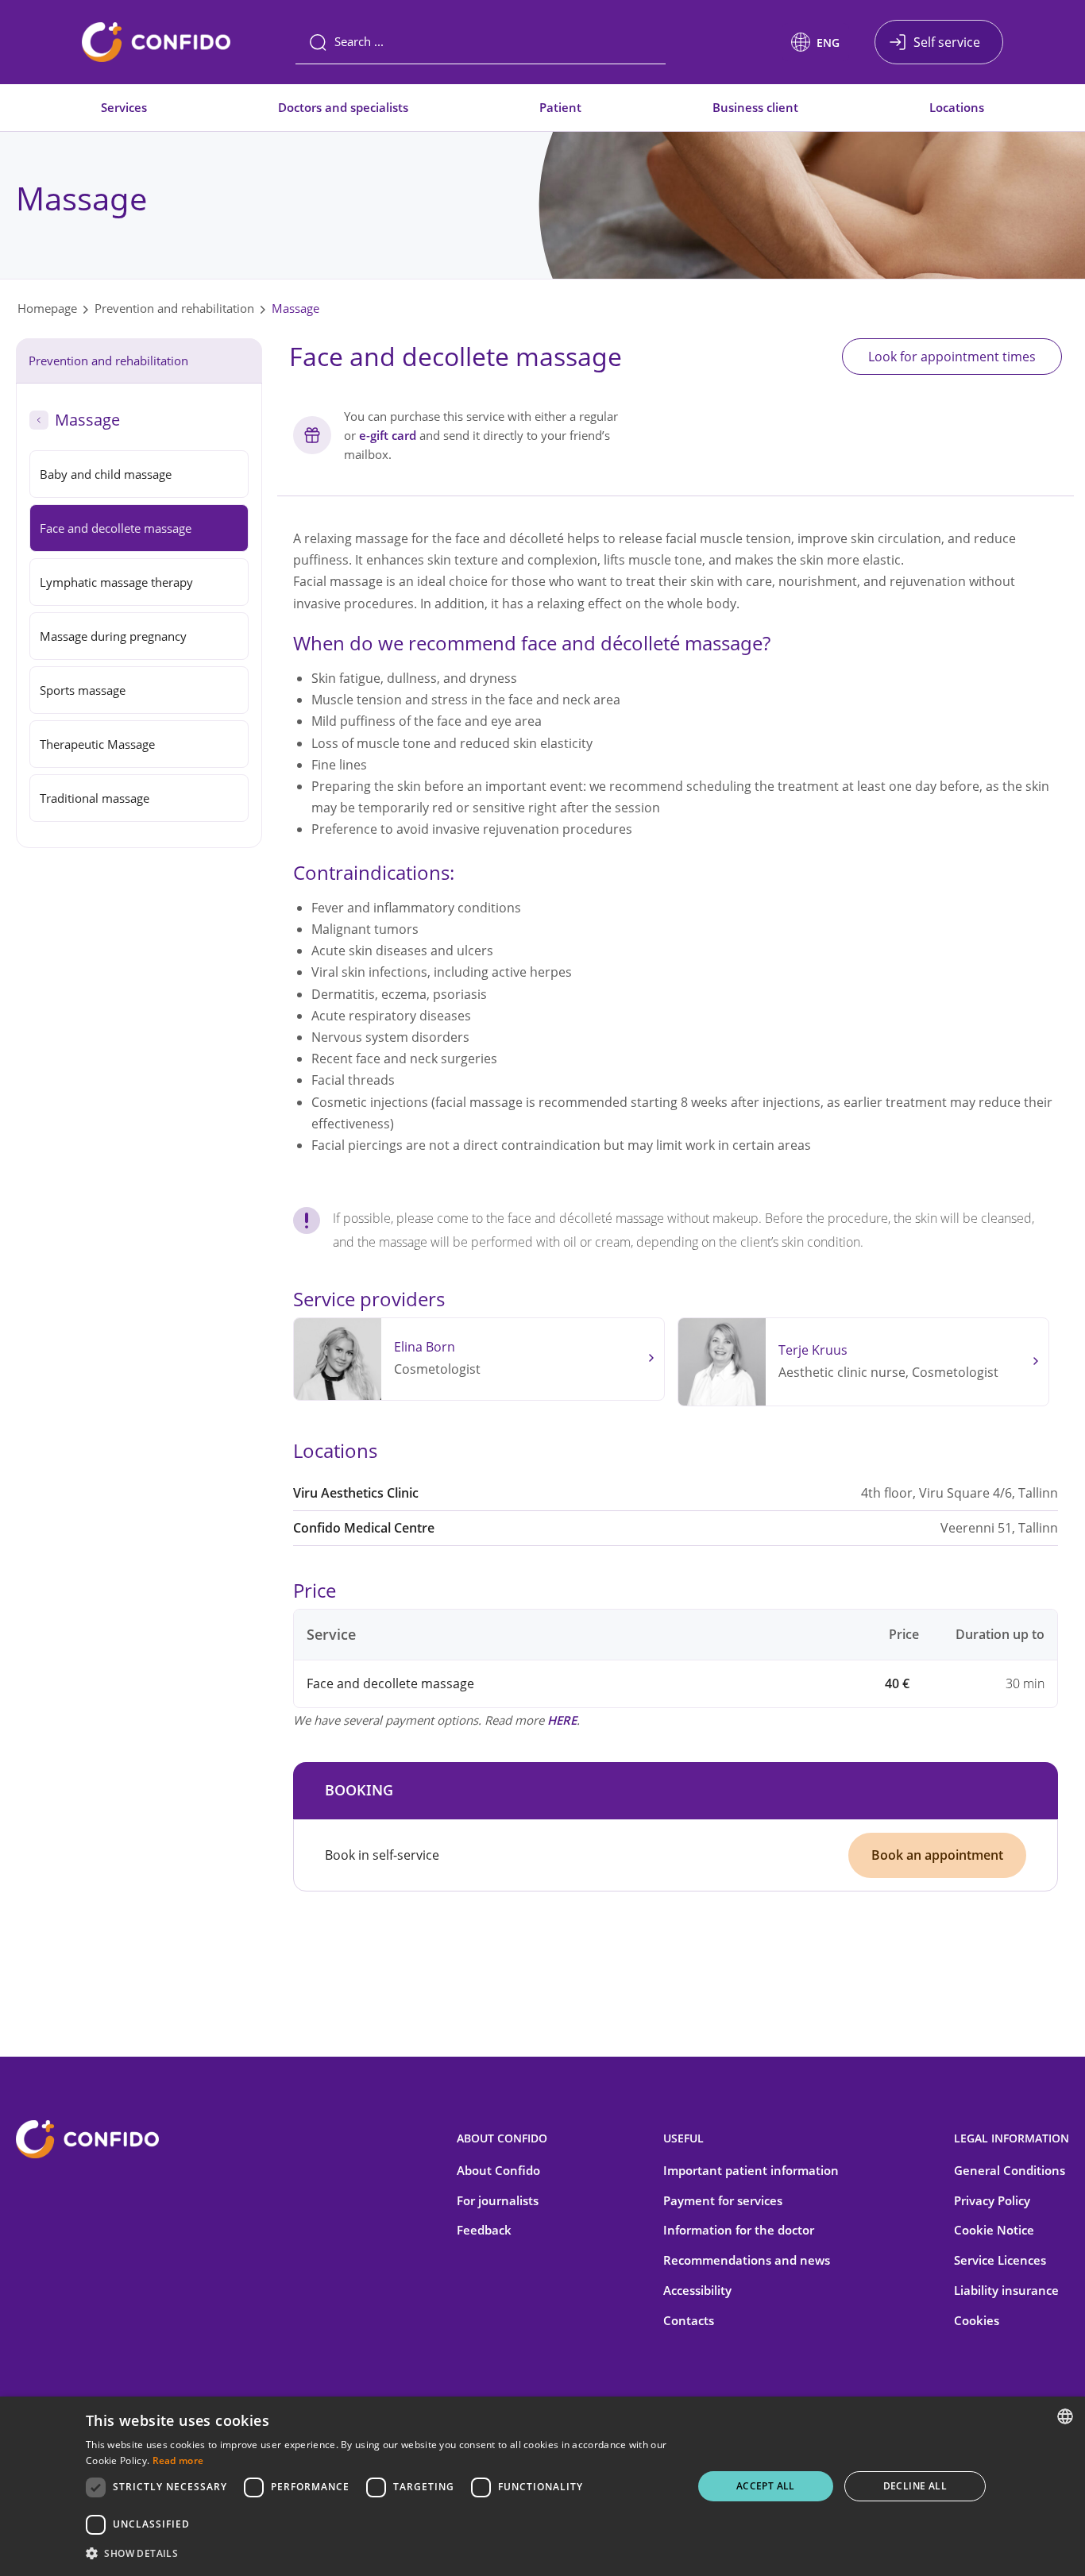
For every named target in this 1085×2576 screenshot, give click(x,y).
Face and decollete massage (116, 528)
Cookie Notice (994, 2230)
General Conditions (1010, 2170)
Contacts (689, 2320)
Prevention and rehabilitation (174, 308)
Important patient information (751, 2170)
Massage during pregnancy (113, 636)
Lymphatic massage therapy (116, 582)
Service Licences (1000, 2260)
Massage (295, 308)
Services (124, 107)
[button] (815, 42)
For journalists (498, 2200)
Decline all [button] (915, 2486)
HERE (562, 1720)
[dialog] (542, 2486)
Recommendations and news (747, 2260)
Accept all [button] (766, 2486)
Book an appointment (937, 1855)
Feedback (484, 2230)
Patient (560, 107)
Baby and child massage (106, 474)
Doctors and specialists (343, 107)
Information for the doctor (739, 2230)
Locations (957, 107)
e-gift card (388, 435)
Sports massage (83, 690)
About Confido (498, 2170)
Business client (755, 107)
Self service (947, 42)
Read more (178, 2460)
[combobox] (1065, 2416)
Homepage (47, 308)
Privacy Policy (992, 2200)
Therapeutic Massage (97, 744)
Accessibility (697, 2290)
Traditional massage (95, 798)
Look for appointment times (952, 357)
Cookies (977, 2320)
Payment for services (723, 2200)
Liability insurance (1006, 2290)
